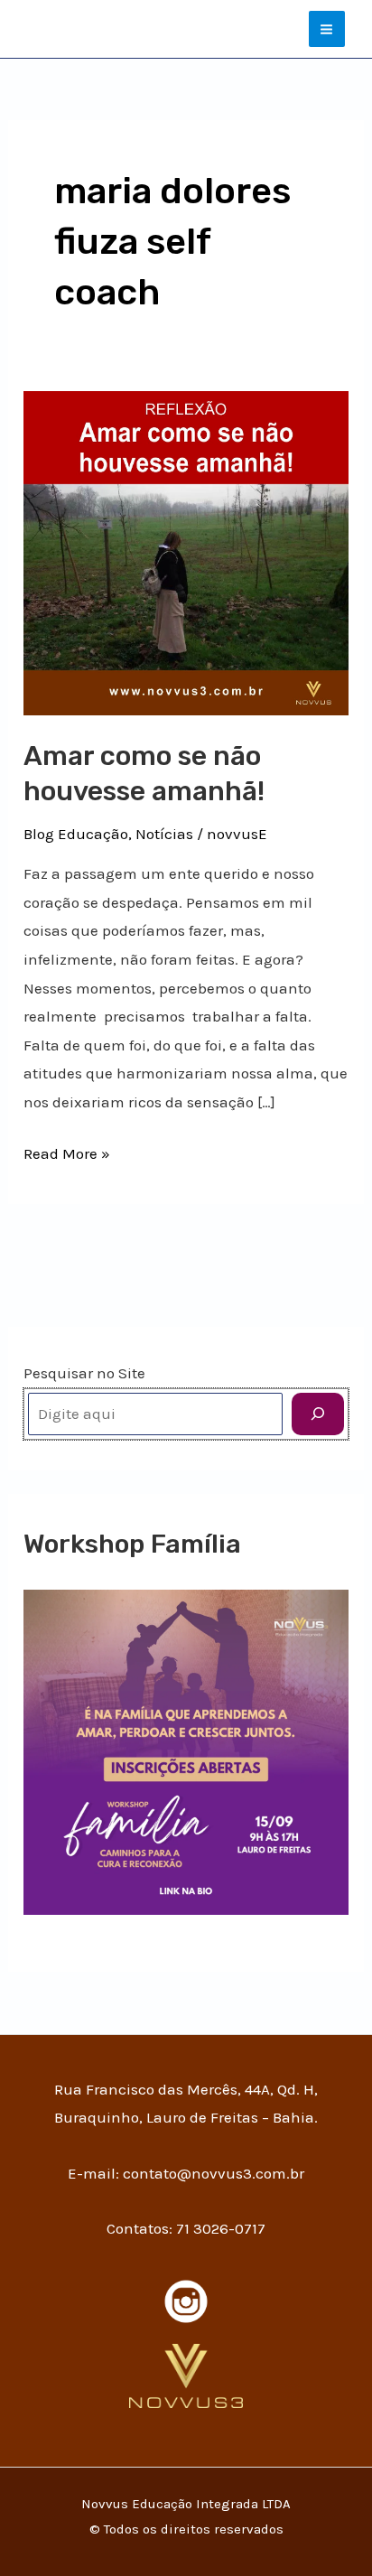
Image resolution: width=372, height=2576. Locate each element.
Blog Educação (76, 834)
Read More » (67, 1151)
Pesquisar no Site (84, 1373)
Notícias (164, 834)
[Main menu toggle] (327, 29)
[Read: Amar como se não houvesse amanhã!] (186, 551)
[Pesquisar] (318, 1414)
